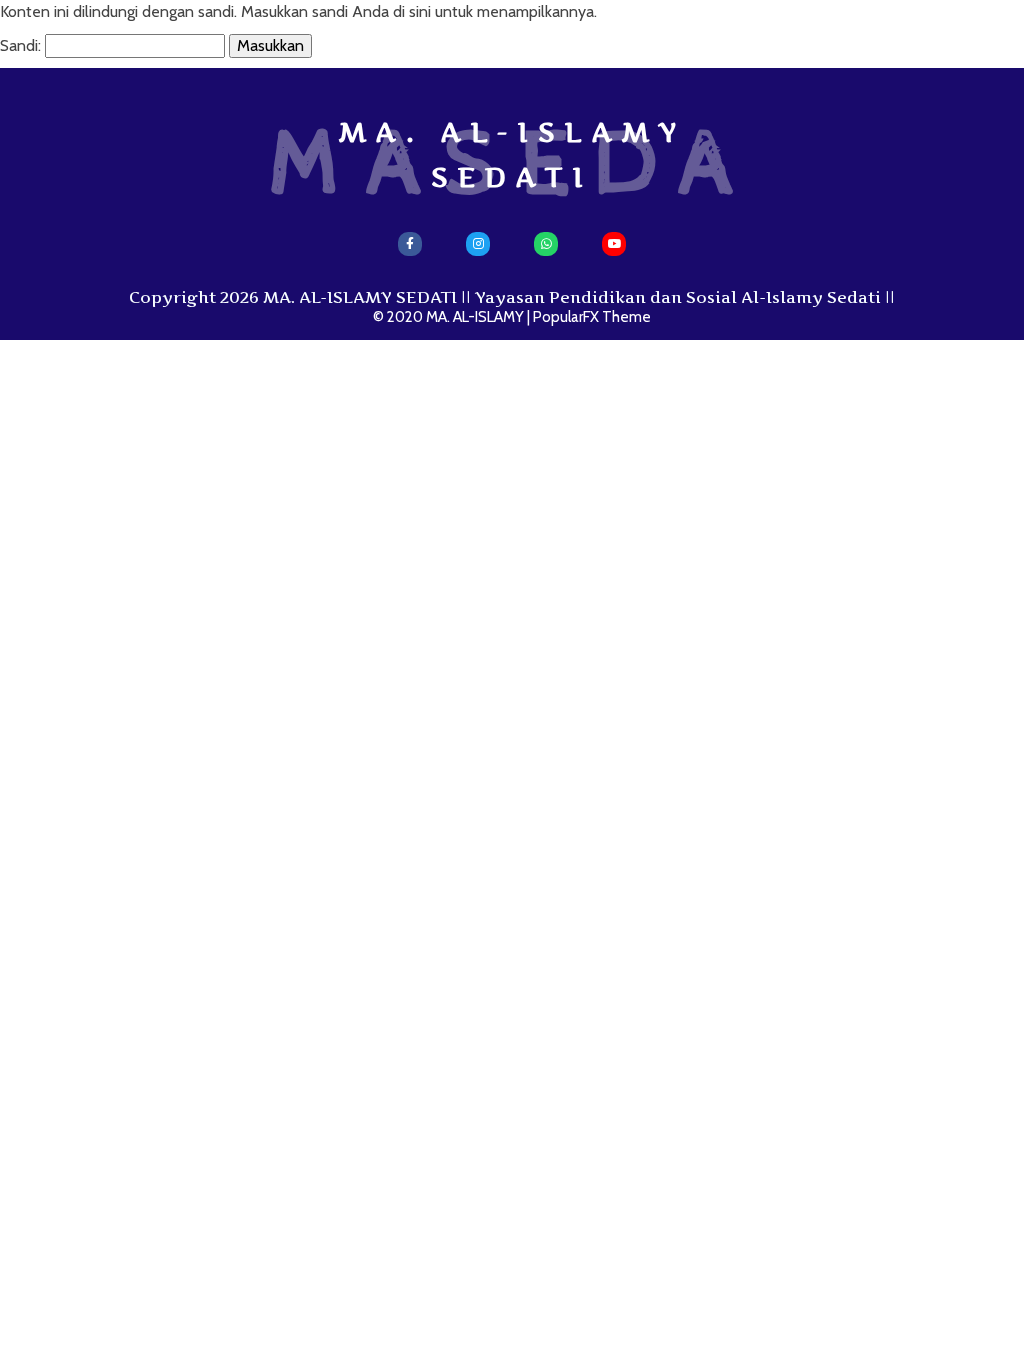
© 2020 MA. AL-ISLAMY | (453, 317)
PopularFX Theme (592, 317)
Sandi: (22, 45)
